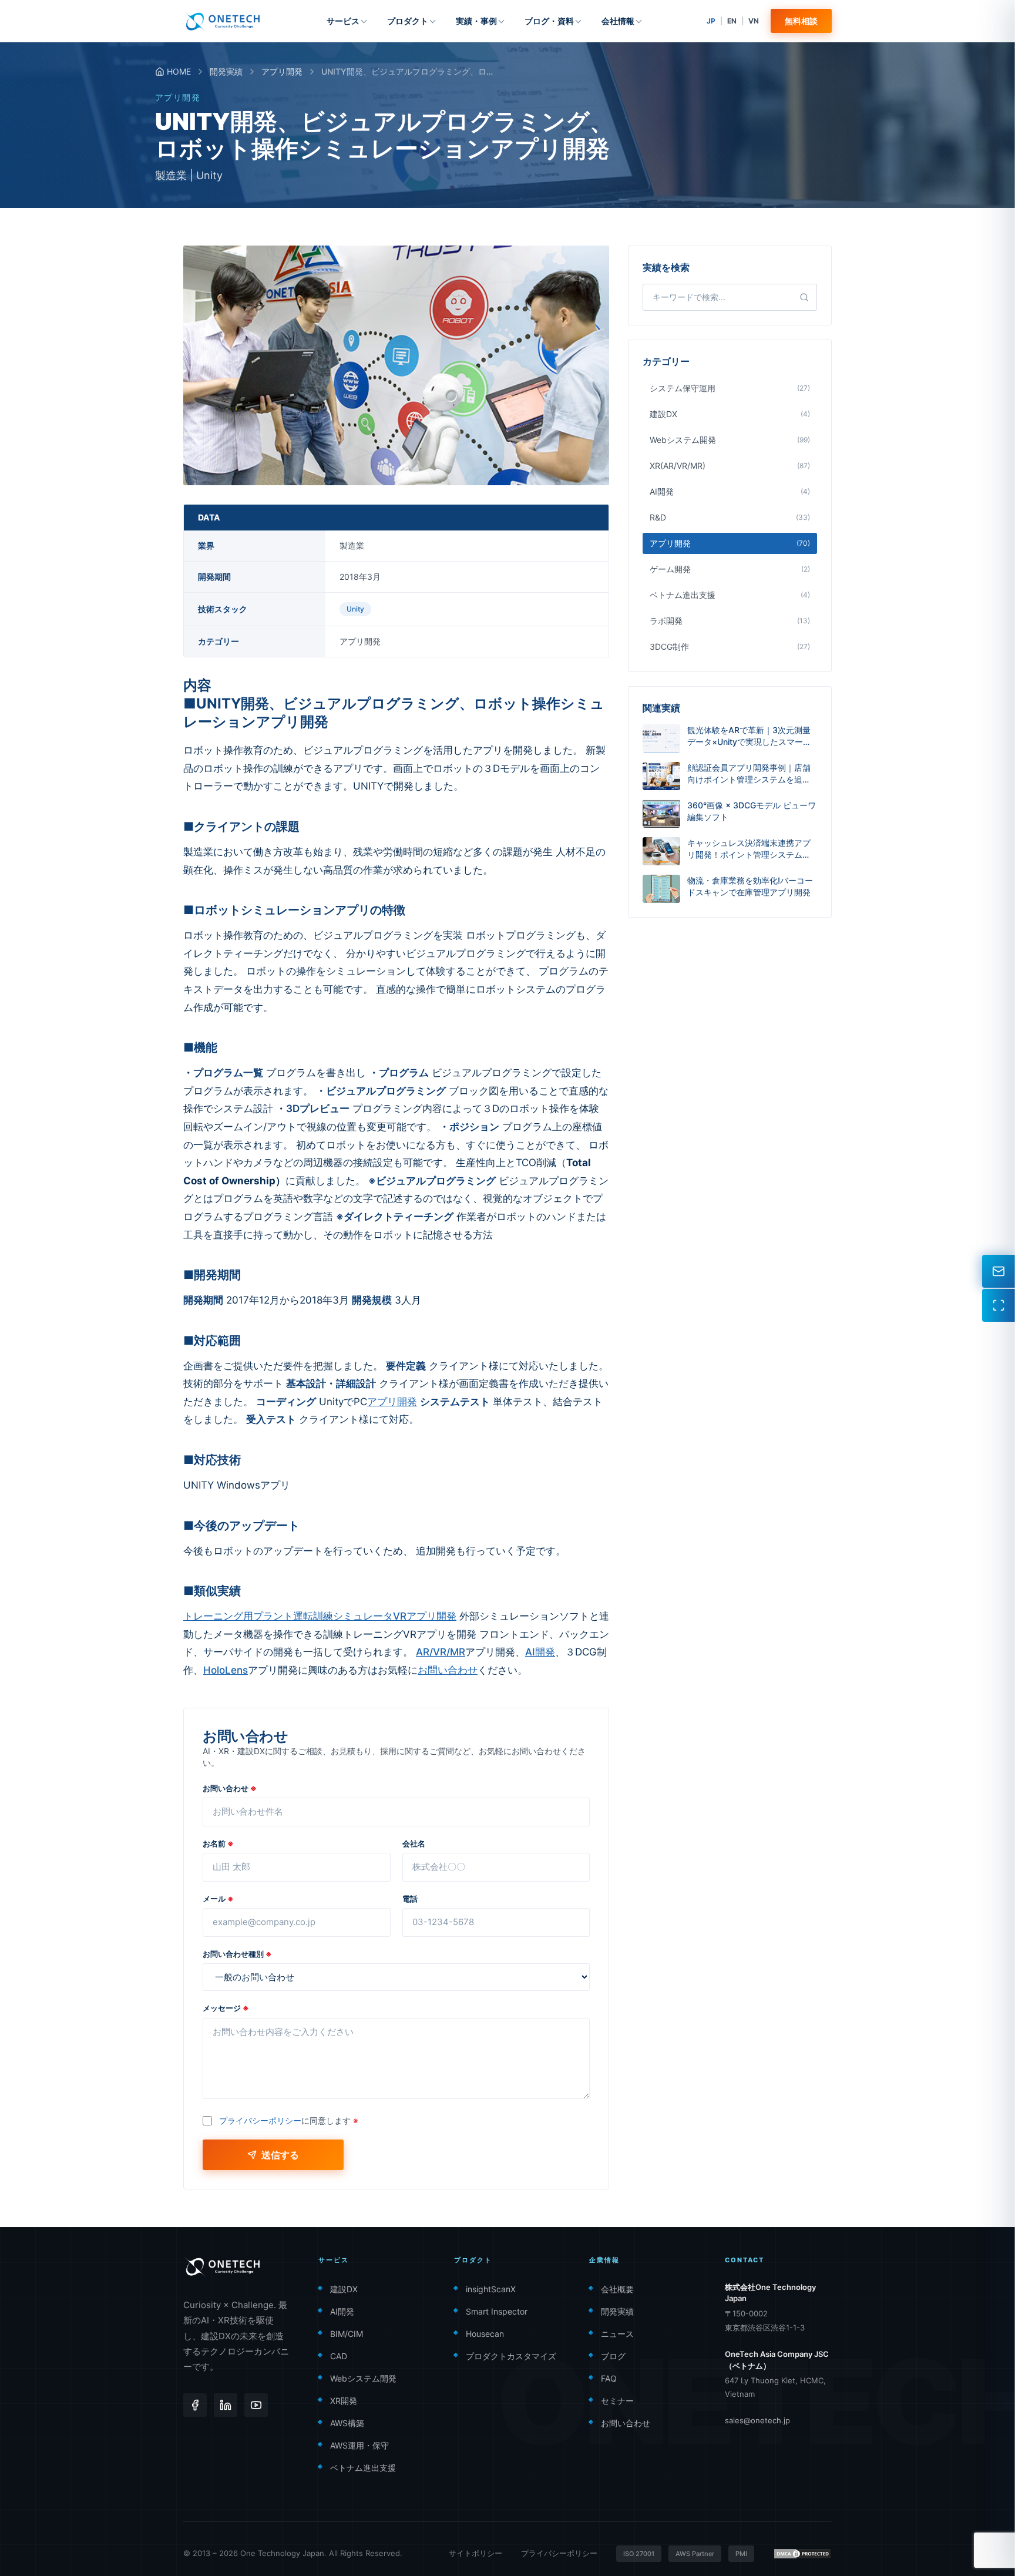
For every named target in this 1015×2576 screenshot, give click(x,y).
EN (732, 21)
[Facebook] (195, 2405)
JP (711, 21)
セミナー (617, 2401)
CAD (339, 2356)
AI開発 (540, 1652)
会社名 (414, 1843)
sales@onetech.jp (757, 2420)
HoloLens (226, 1670)
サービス (343, 21)
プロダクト (408, 21)
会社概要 (617, 2289)
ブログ (613, 2356)
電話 (410, 1899)
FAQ (609, 2378)
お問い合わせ (448, 1670)
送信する (280, 2155)
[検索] (804, 297)
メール (218, 1899)
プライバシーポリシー (260, 2120)
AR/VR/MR (441, 1652)
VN (754, 21)
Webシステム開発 (363, 2378)
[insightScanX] (999, 1305)
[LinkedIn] (226, 2405)
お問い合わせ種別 (237, 1954)
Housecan (485, 2334)
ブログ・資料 (549, 21)
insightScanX (491, 2289)
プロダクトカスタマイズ (511, 2356)
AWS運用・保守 (359, 2445)
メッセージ (226, 2008)
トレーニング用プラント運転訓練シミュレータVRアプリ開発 (320, 1616)
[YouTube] (256, 2405)
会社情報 (618, 21)
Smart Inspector (497, 2311)
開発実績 (226, 71)
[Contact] (999, 1271)
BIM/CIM (347, 2334)
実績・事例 (476, 21)
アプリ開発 (282, 71)
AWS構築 (347, 2423)
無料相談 (801, 21)
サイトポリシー (475, 2553)
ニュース (617, 2334)
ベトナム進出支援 (363, 2468)
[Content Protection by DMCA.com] (802, 2554)
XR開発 (344, 2401)
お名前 (218, 1843)
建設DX (344, 2289)
